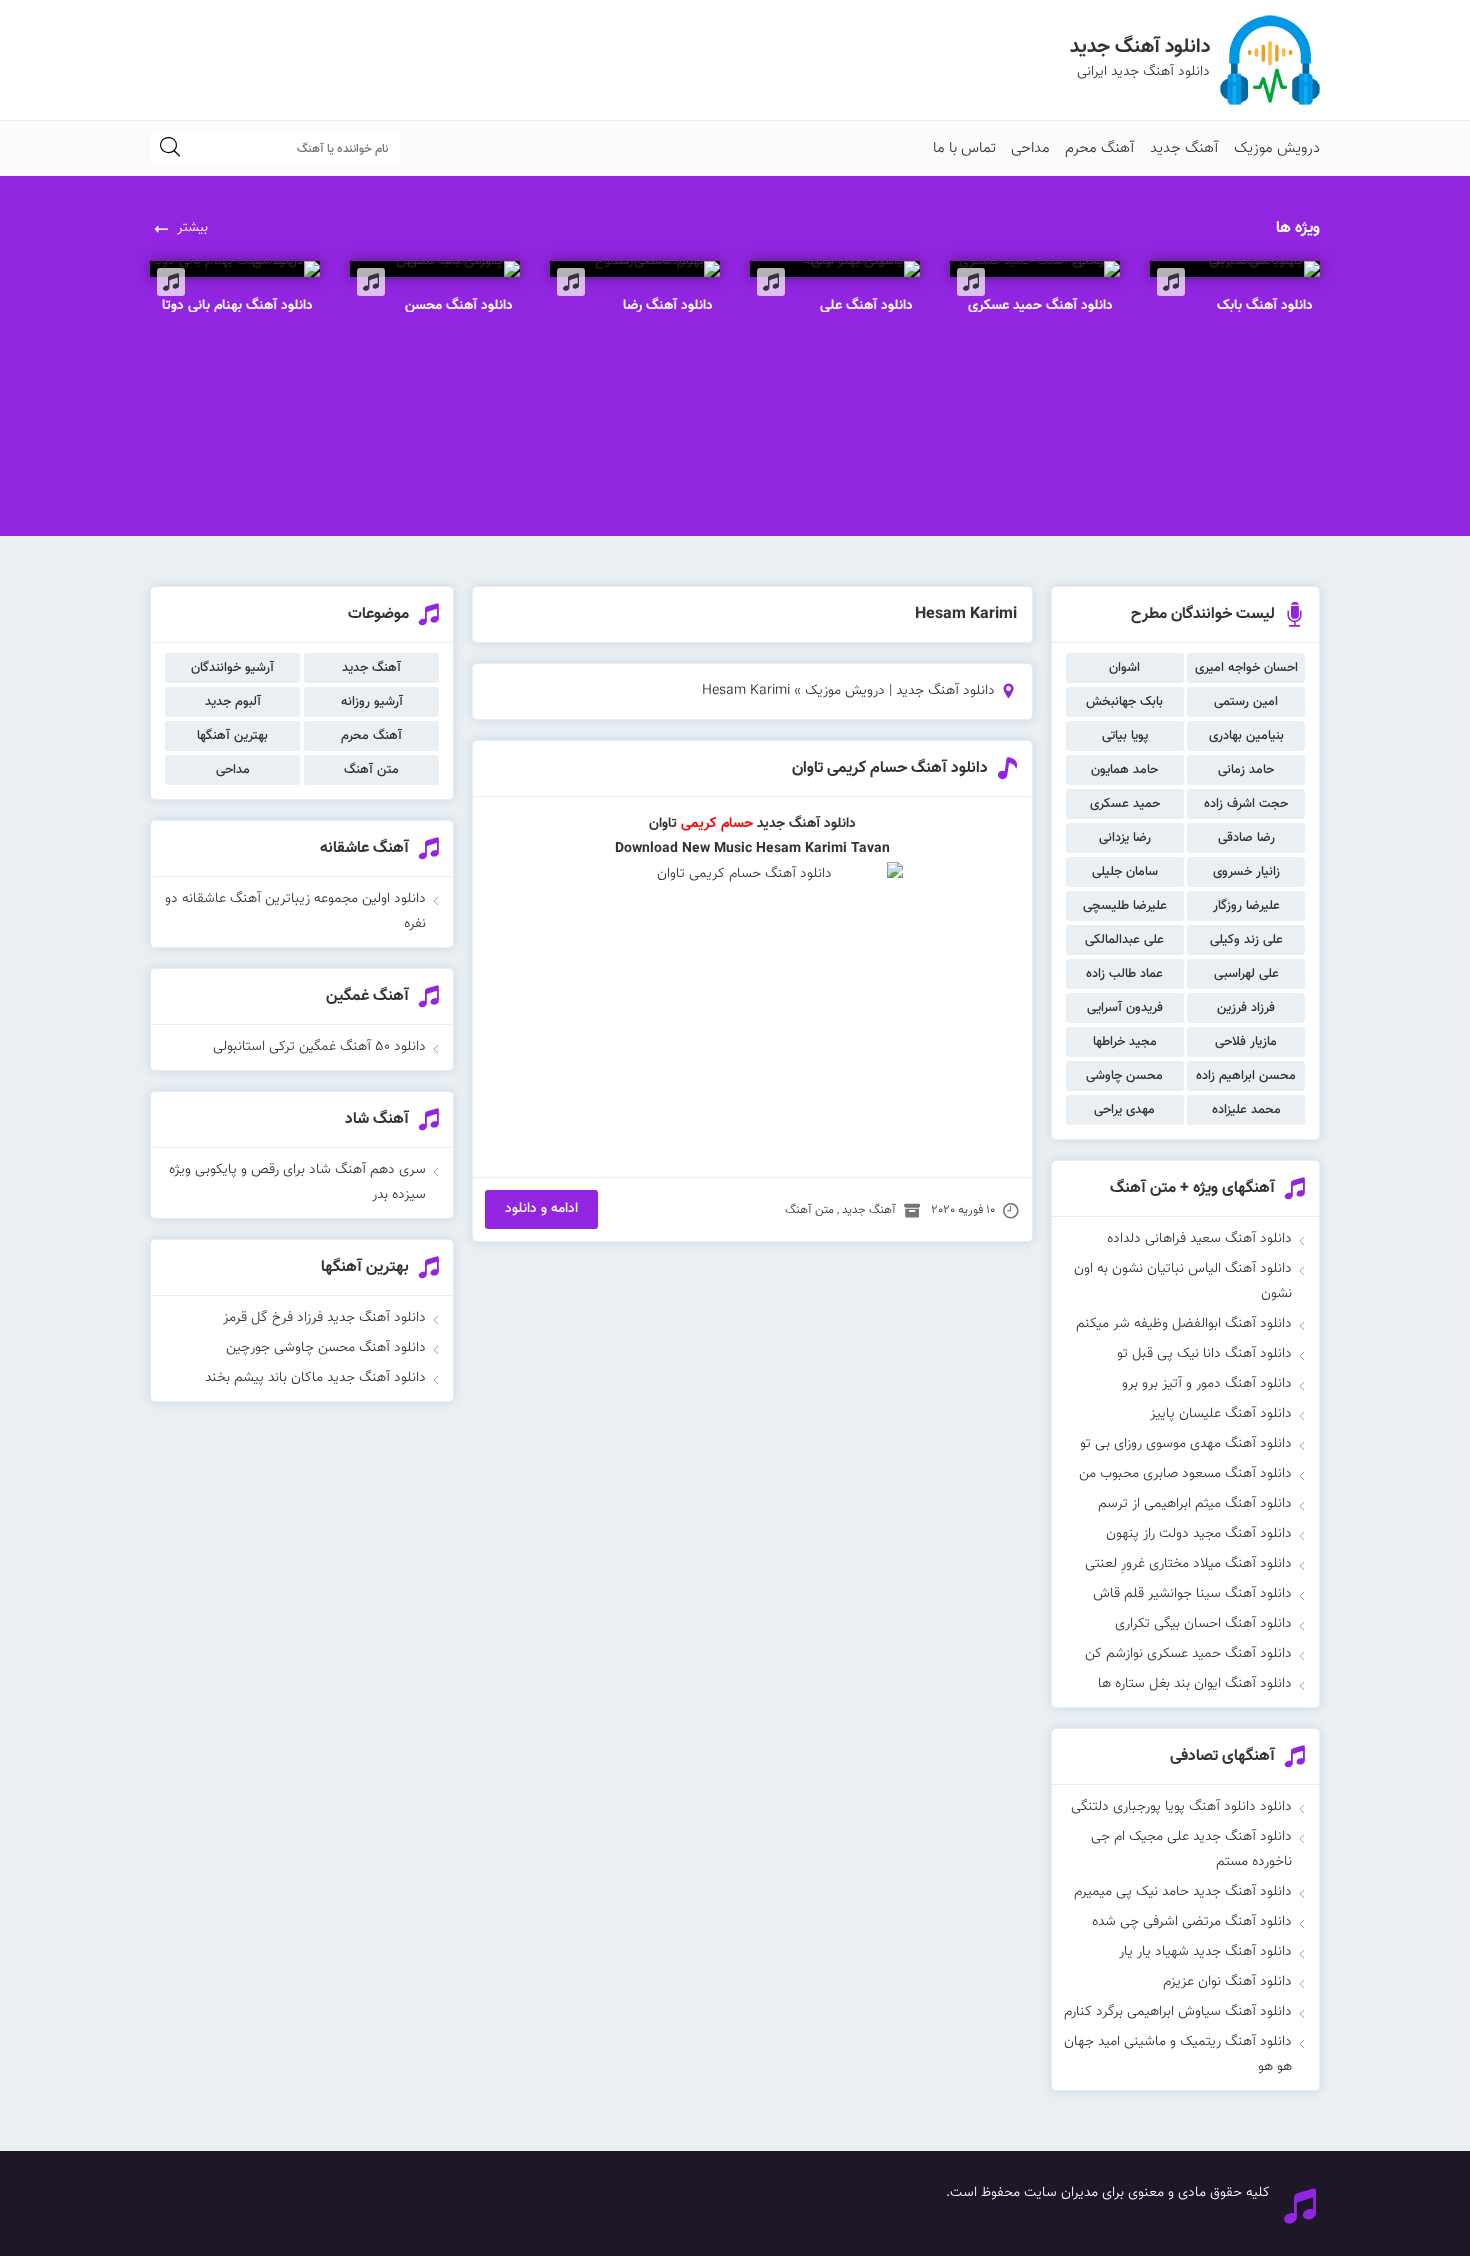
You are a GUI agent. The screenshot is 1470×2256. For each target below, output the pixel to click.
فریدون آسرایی (1125, 1008)
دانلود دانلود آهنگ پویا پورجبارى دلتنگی (1181, 1807)
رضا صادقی (1246, 838)
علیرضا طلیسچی (1125, 906)
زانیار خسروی (1246, 872)
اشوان (1124, 668)
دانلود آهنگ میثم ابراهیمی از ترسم (1195, 1504)
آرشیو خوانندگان (232, 668)
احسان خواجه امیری (1246, 668)
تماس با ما (964, 148)
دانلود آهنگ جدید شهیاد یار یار (1205, 1952)
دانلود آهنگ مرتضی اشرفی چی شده (1192, 1922)
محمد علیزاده (1246, 1110)
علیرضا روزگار (1246, 906)
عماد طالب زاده (1124, 974)
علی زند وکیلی (1246, 940)
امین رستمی (1246, 702)
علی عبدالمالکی (1124, 940)
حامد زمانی (1246, 770)
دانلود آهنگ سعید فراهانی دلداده (1199, 1239)
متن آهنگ (809, 1210)
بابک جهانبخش (1124, 702)
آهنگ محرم (1100, 148)
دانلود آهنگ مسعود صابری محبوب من (1185, 1474)
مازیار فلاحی (1246, 1042)
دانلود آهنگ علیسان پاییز (1221, 1414)
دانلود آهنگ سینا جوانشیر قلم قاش (1192, 1594)
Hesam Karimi (801, 849)
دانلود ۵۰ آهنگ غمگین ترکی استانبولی (319, 1047)
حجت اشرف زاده (1246, 804)
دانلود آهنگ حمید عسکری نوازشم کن (1188, 1654)
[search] (170, 148)
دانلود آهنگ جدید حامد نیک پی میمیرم (1183, 1892)
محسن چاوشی (1124, 1076)
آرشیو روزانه (372, 702)
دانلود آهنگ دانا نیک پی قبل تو (1204, 1354)
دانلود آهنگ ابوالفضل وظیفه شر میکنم (1184, 1324)
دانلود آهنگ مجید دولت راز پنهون (1199, 1534)
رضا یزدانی (1125, 838)
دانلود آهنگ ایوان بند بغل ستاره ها (1195, 1684)
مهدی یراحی (1124, 1110)
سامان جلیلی (1125, 872)
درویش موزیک (1277, 148)
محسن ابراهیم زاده (1246, 1076)
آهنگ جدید (1184, 148)
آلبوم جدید (233, 702)
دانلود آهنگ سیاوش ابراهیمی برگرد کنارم (1178, 2012)
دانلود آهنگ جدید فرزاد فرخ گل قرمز (324, 1318)
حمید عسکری (1125, 804)
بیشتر (192, 228)
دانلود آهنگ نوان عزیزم (1227, 1982)
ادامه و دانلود (541, 1209)
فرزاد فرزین (1246, 1008)
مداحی (1030, 148)
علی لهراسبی (1246, 974)
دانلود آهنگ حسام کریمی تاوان (890, 768)
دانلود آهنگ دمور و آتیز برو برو (1207, 1384)
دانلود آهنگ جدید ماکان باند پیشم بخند (315, 1378)
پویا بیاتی (1125, 736)
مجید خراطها (1125, 1042)
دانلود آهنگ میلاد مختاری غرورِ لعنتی (1188, 1564)
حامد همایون (1124, 770)
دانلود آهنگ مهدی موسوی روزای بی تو (1186, 1444)
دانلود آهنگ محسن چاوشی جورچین (326, 1348)
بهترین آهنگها (232, 736)
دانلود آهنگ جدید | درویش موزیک (900, 691)
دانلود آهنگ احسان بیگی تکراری (1203, 1624)
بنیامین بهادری (1246, 736)
